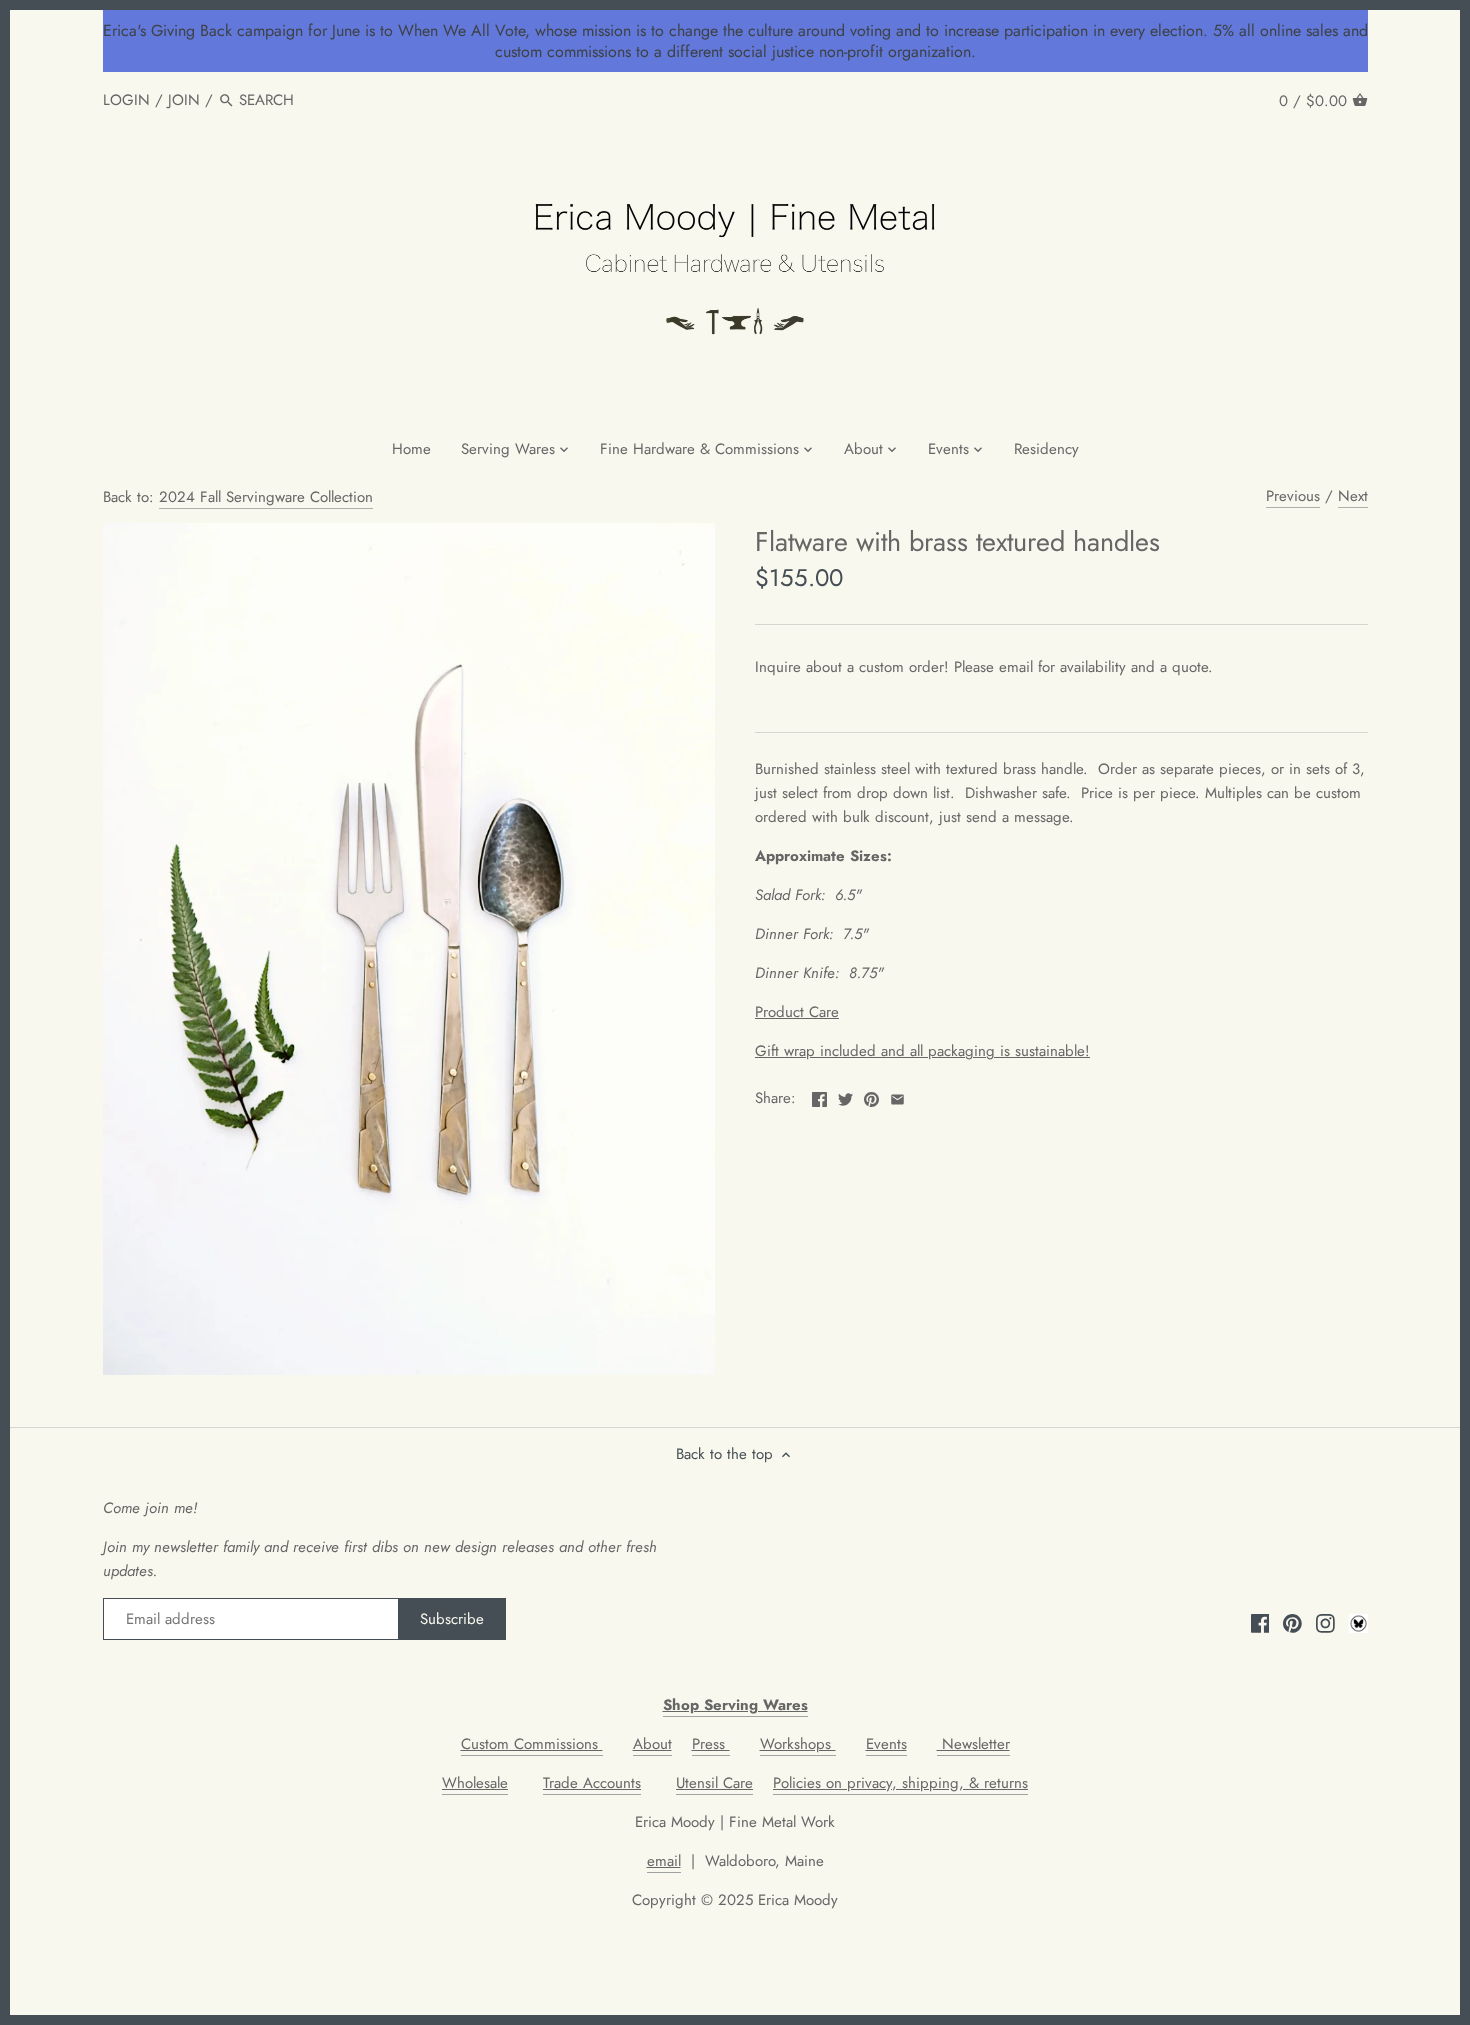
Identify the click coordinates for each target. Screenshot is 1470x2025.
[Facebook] (1260, 1622)
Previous (1293, 496)
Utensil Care (714, 1783)
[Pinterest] (1292, 1622)
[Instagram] (1325, 1622)
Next (1353, 496)
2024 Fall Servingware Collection (266, 497)
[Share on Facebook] (819, 1096)
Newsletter (973, 1744)
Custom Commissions (532, 1744)
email (664, 1861)
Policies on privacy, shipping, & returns (900, 1783)
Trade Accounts (592, 1783)
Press (711, 1744)
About (652, 1744)
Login (126, 100)
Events (886, 1744)
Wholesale (475, 1783)
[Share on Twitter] (845, 1096)
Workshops (798, 1744)
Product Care (797, 1012)
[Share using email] (897, 1096)
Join (184, 100)
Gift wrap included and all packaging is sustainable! (922, 1051)
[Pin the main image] (871, 1096)
